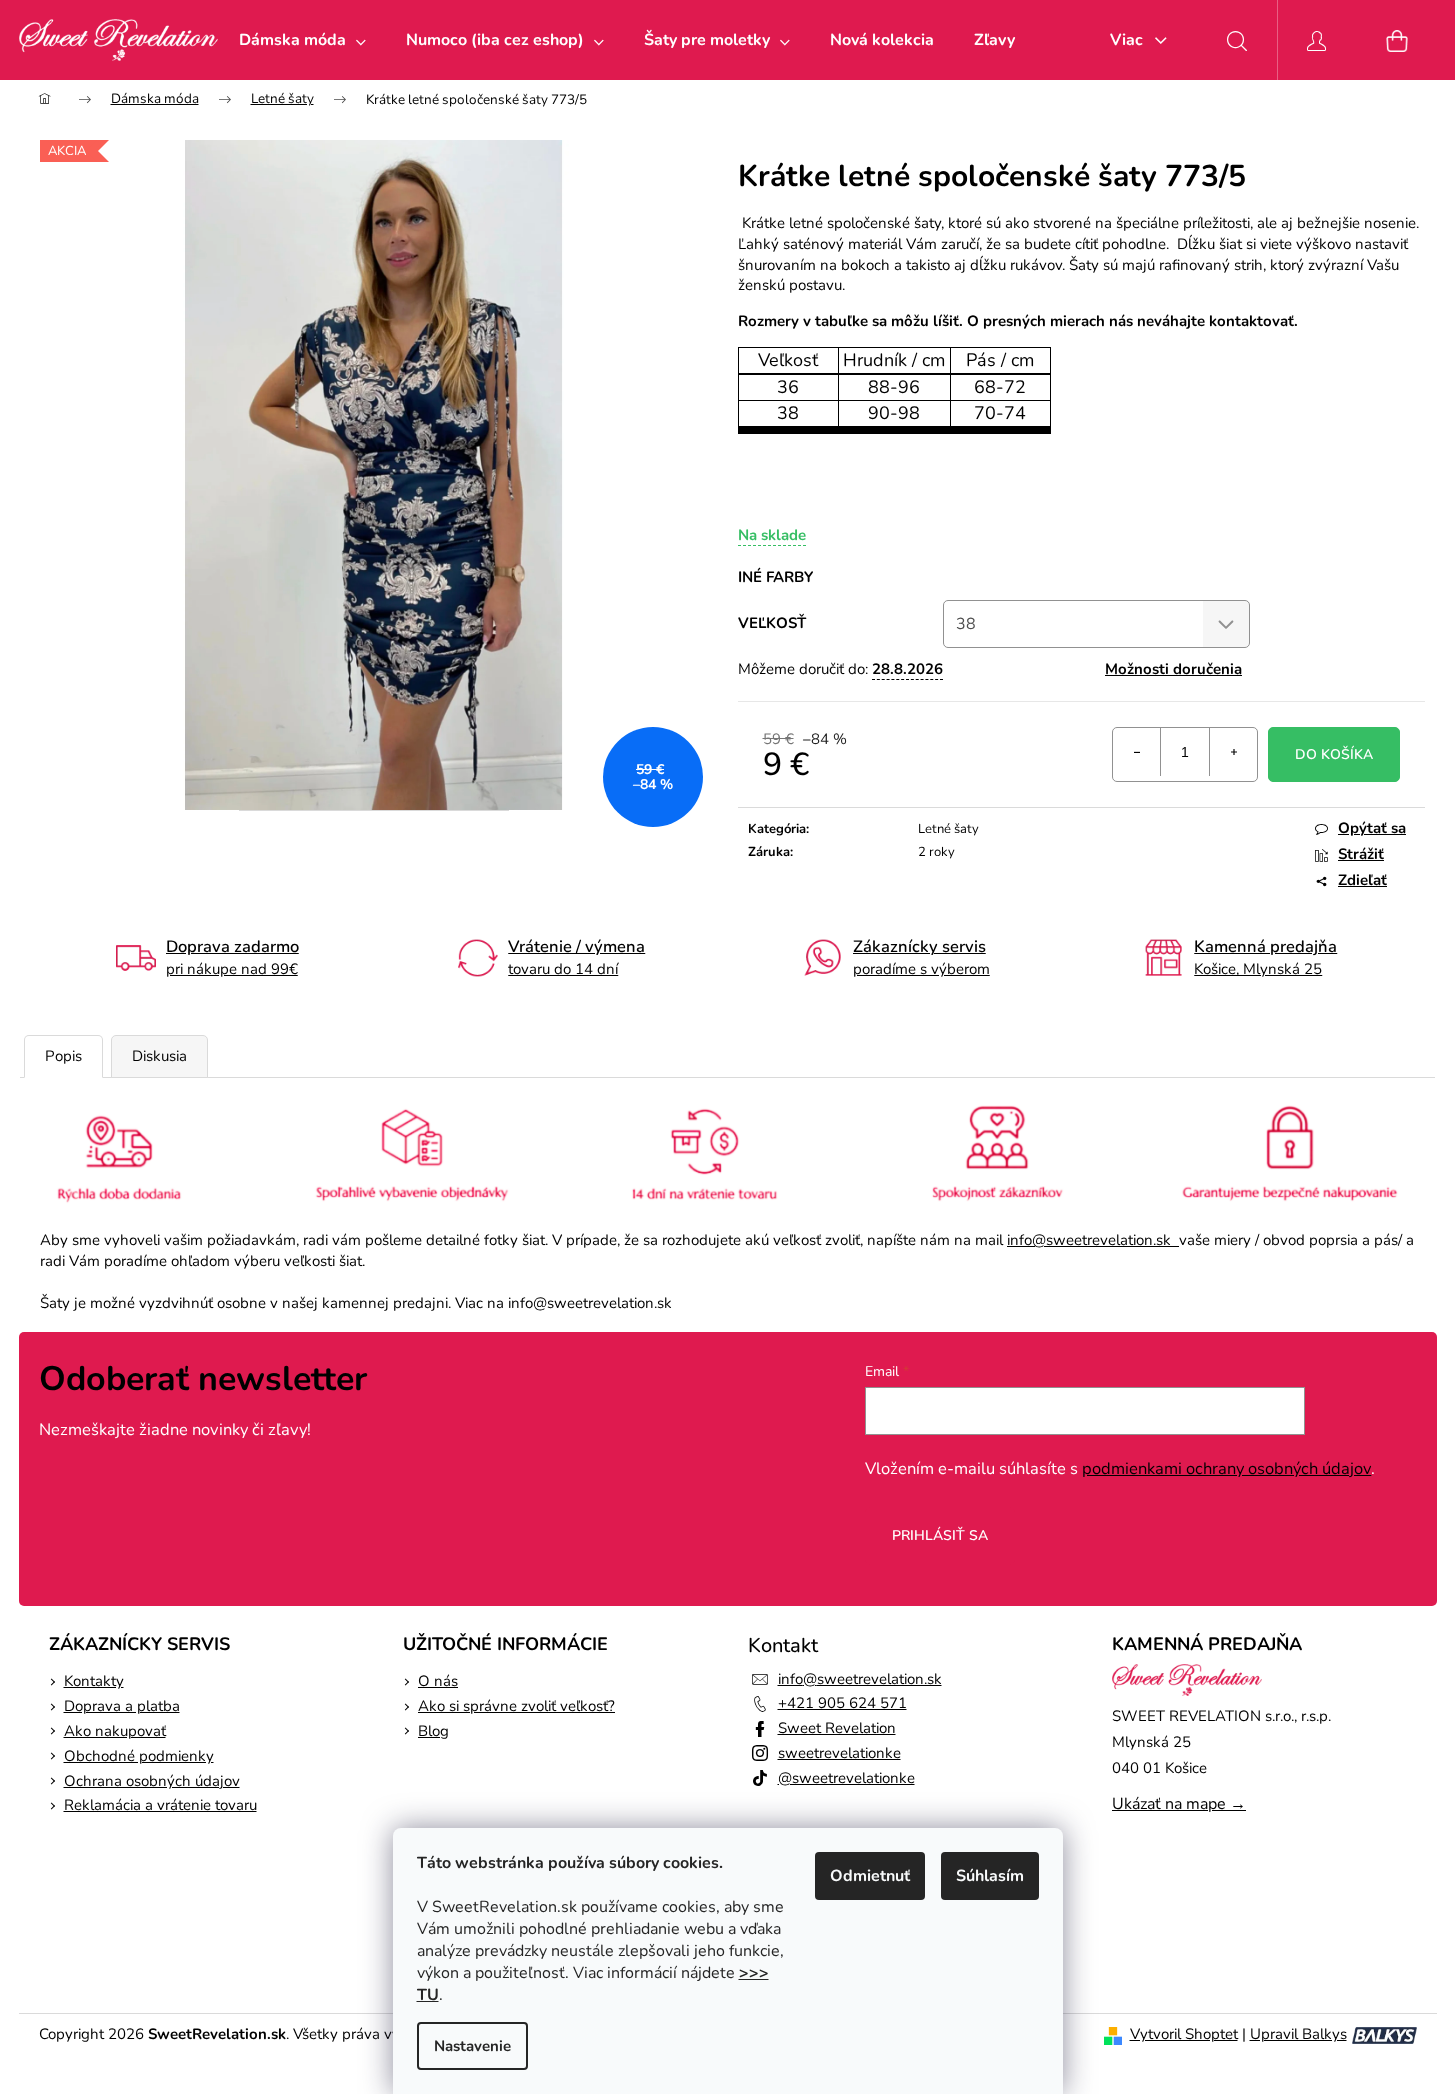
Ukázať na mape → (1179, 1804)
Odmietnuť (870, 1876)
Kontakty (94, 1681)
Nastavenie (472, 2046)
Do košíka (1334, 754)
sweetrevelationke (839, 1753)
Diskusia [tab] (159, 1056)
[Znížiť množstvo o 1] (1137, 752)
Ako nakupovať (115, 1731)
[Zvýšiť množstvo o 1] (1233, 752)
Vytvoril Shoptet (1184, 2034)
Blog (433, 1731)
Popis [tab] (63, 1056)
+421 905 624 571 (842, 1703)
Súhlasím (990, 1876)
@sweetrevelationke (846, 1778)
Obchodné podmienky (139, 1756)
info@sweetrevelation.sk (1093, 1240)
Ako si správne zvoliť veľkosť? (516, 1706)
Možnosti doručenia (1173, 669)
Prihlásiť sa (940, 1535)
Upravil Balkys (1298, 2034)
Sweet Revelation (837, 1728)
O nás (438, 1681)
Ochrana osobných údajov (152, 1781)
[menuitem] (302, 40)
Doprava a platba (122, 1706)
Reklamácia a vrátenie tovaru (160, 1805)
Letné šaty (948, 829)
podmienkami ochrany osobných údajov (1226, 1468)
